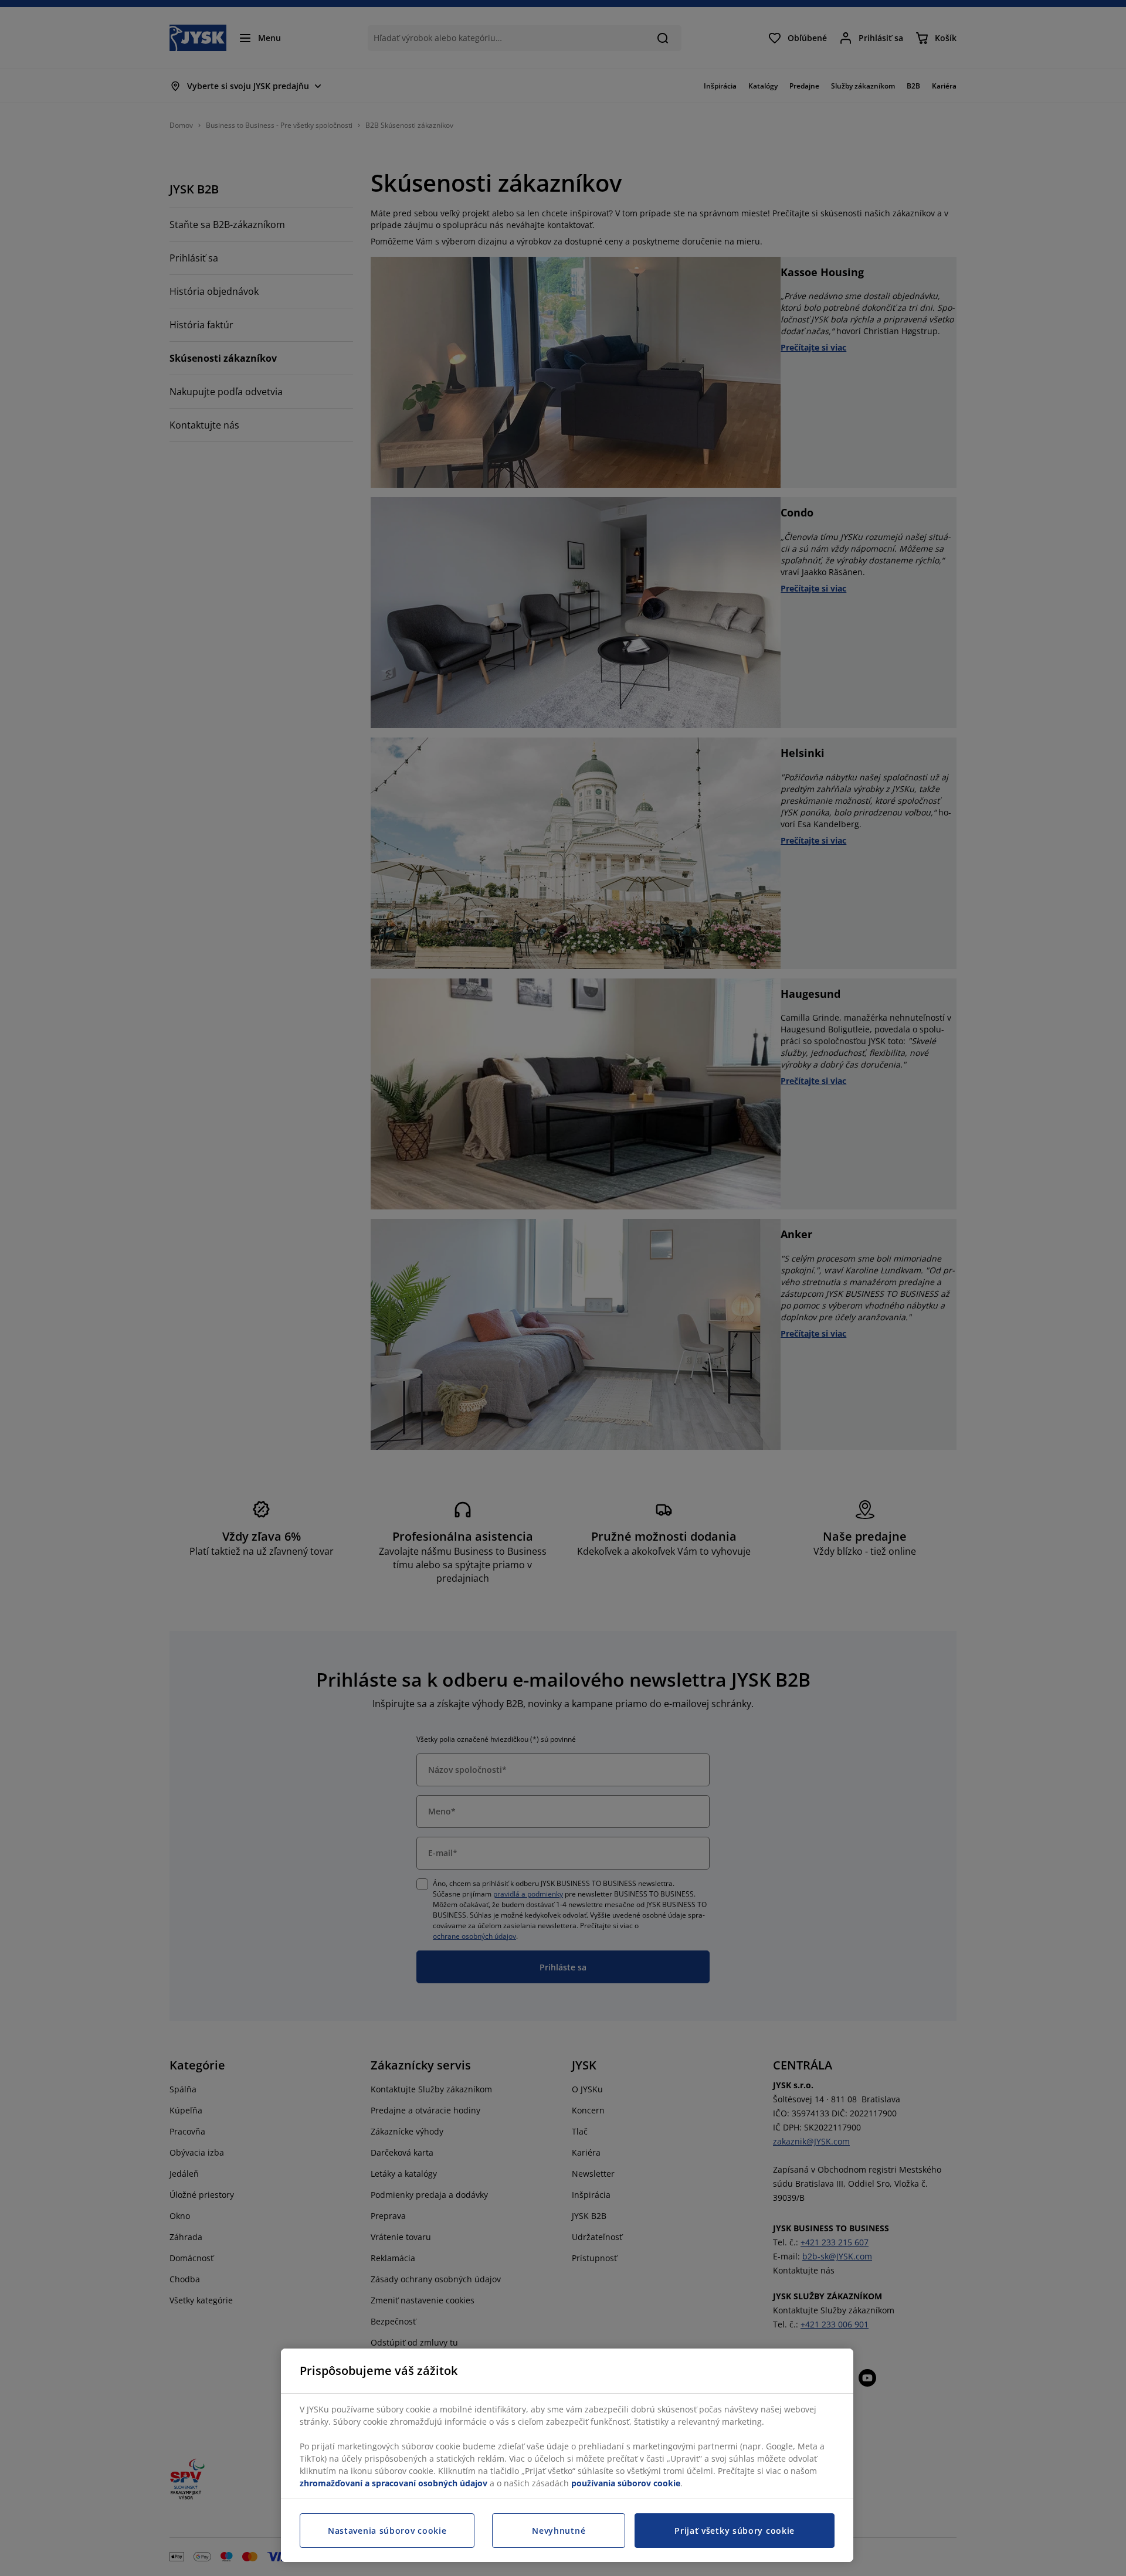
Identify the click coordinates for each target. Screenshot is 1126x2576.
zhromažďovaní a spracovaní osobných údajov (394, 2483)
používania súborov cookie (626, 2483)
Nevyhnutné (559, 2531)
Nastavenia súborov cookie (387, 2531)
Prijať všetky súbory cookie (735, 2531)
